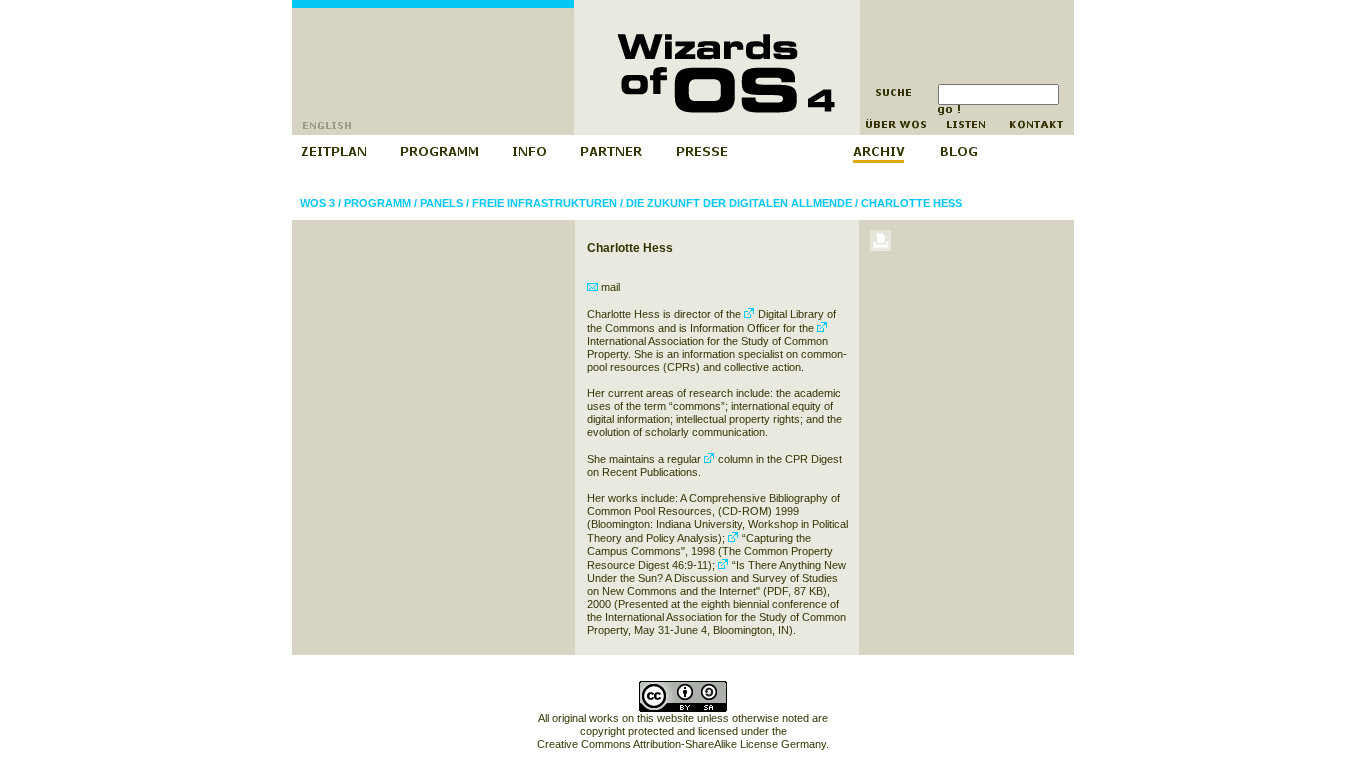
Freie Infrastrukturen (544, 203)
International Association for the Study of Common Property (707, 347)
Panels (441, 203)
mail (609, 287)
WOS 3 (317, 203)
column (734, 459)
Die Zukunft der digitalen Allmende (739, 203)
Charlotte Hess (911, 203)
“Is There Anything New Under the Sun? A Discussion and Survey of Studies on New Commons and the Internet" (716, 578)
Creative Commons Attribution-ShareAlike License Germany (681, 744)
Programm (377, 203)
